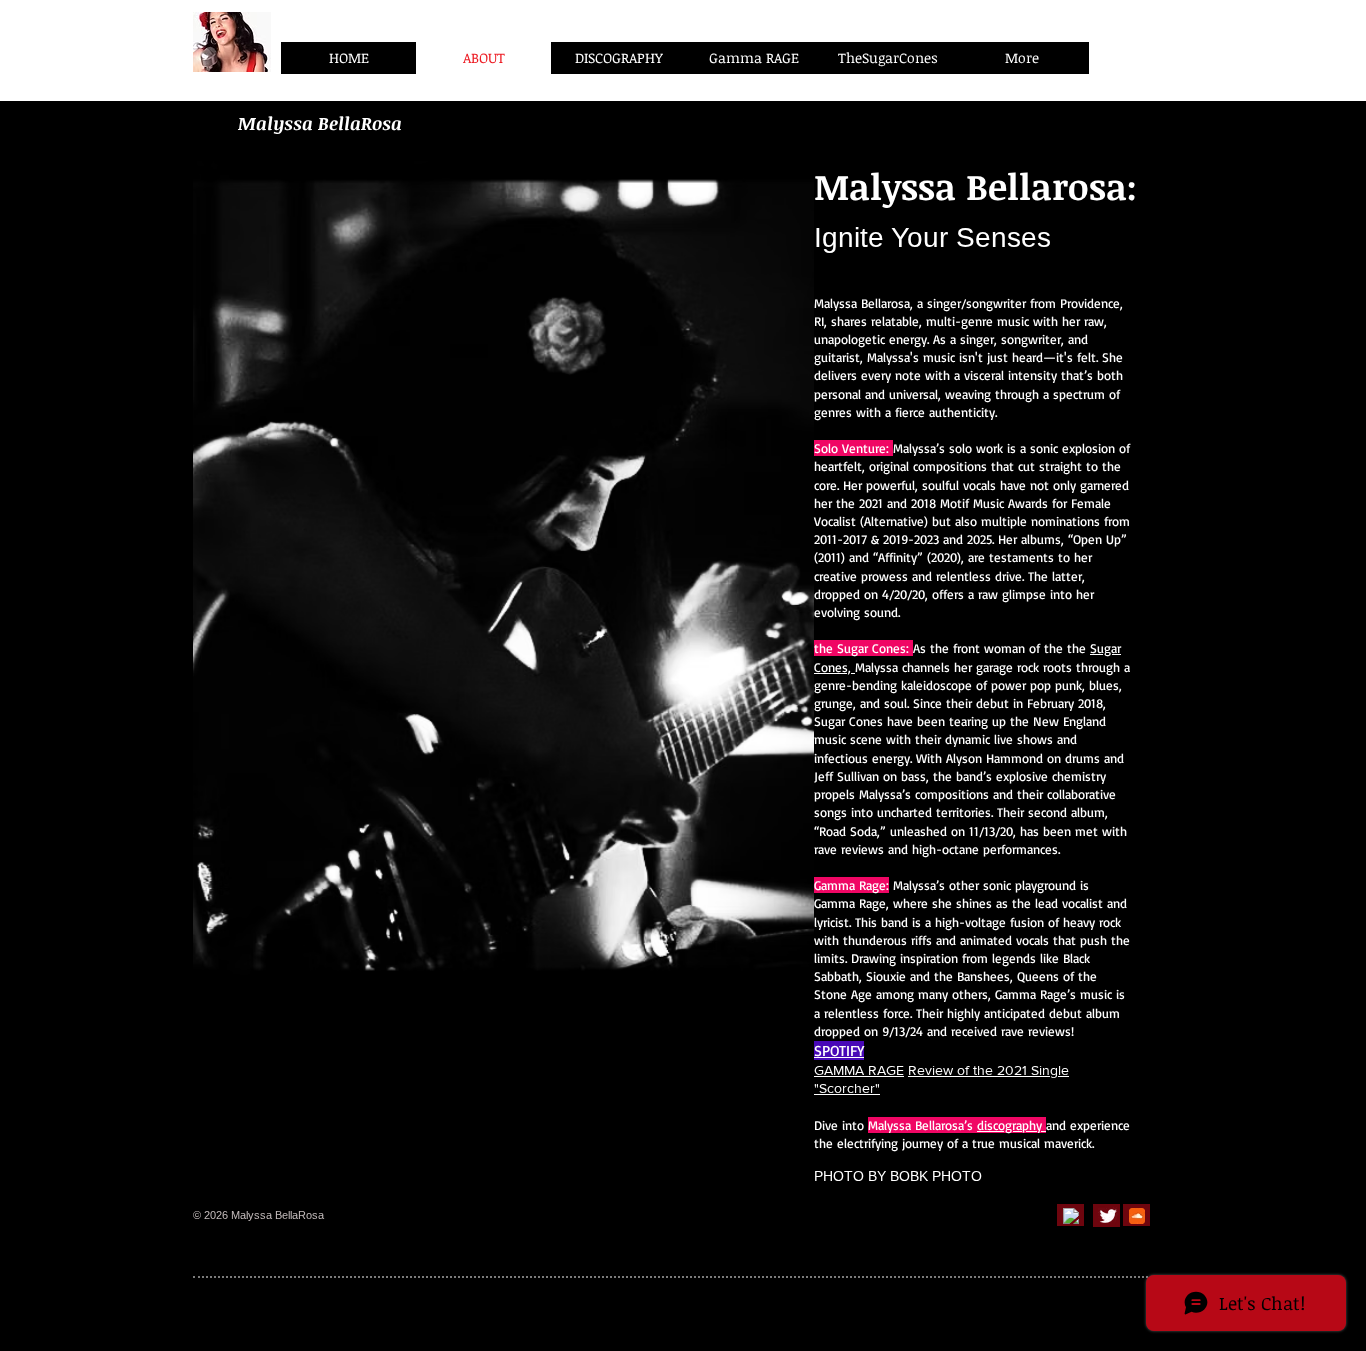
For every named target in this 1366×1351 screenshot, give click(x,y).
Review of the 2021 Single (988, 1070)
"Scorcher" (847, 1088)
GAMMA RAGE (859, 1070)
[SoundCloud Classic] (1137, 1216)
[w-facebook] (1071, 1216)
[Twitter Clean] (1108, 1216)
